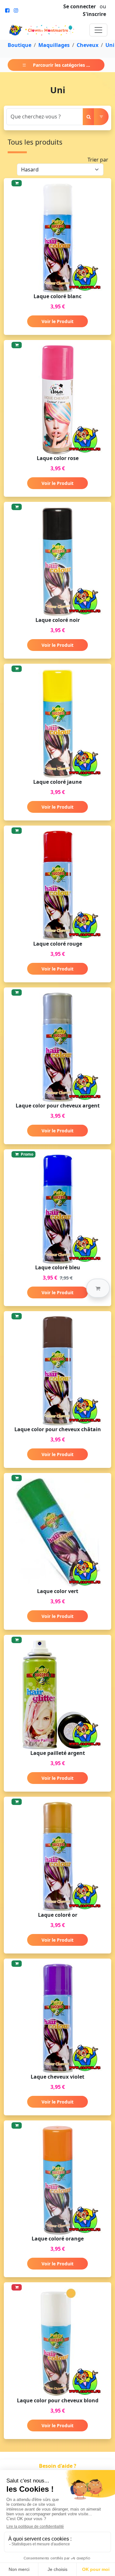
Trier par (98, 160)
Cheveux (88, 45)
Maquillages (54, 45)
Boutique (19, 45)
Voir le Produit (57, 321)
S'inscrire (94, 14)
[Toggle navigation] (98, 30)
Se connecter (80, 6)
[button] (98, 1288)
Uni (110, 45)
